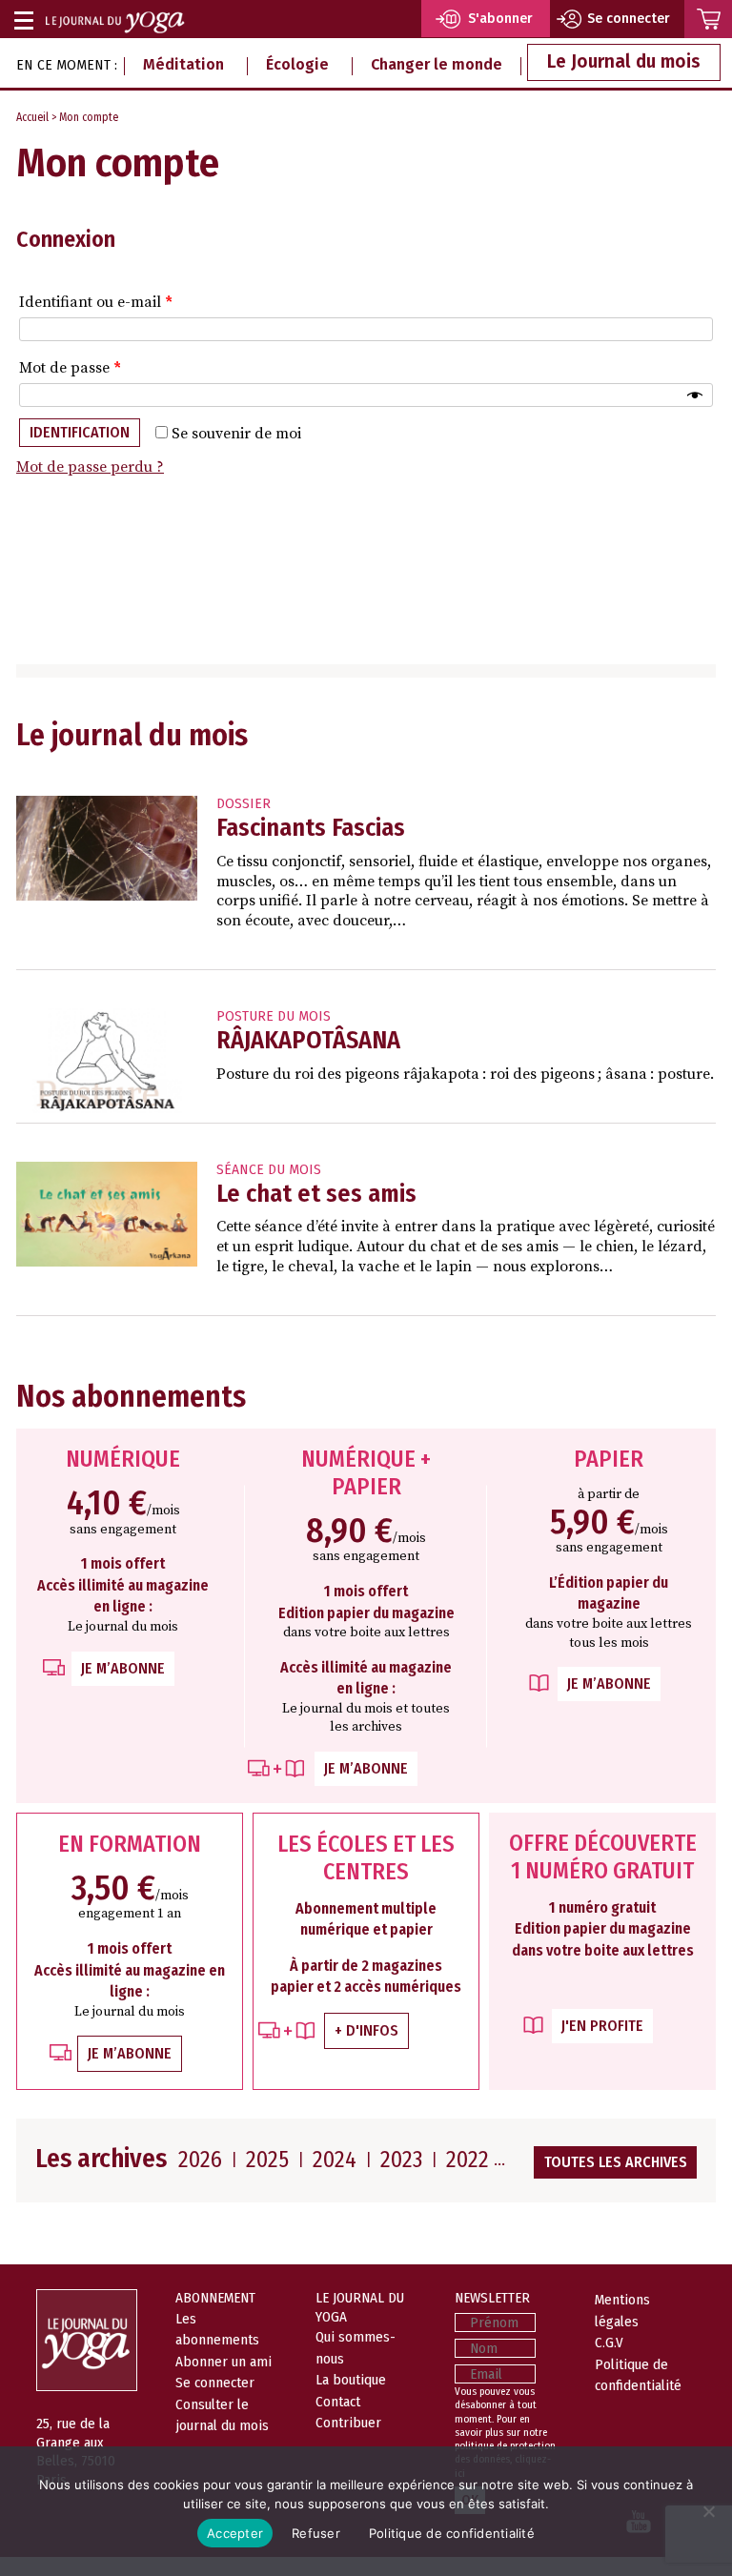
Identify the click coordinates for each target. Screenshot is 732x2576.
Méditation (183, 64)
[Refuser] (708, 2511)
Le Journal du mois (624, 61)
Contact (338, 2402)
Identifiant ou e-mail (96, 302)
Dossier (244, 804)
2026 (200, 2160)
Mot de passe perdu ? (90, 467)
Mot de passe (70, 368)
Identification (80, 432)
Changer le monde (437, 64)
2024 (335, 2160)
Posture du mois (274, 1016)
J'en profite (602, 2026)
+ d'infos (366, 2030)
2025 (267, 2160)
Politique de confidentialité (452, 2533)
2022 (468, 2160)
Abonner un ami (224, 2362)
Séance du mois (269, 1170)
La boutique (351, 2380)
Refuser (316, 2533)
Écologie (297, 64)
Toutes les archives (616, 2162)
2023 (401, 2160)
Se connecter (215, 2383)
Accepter (235, 2533)
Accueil (32, 117)
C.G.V (609, 2343)
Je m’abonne (123, 1668)
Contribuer (348, 2423)
